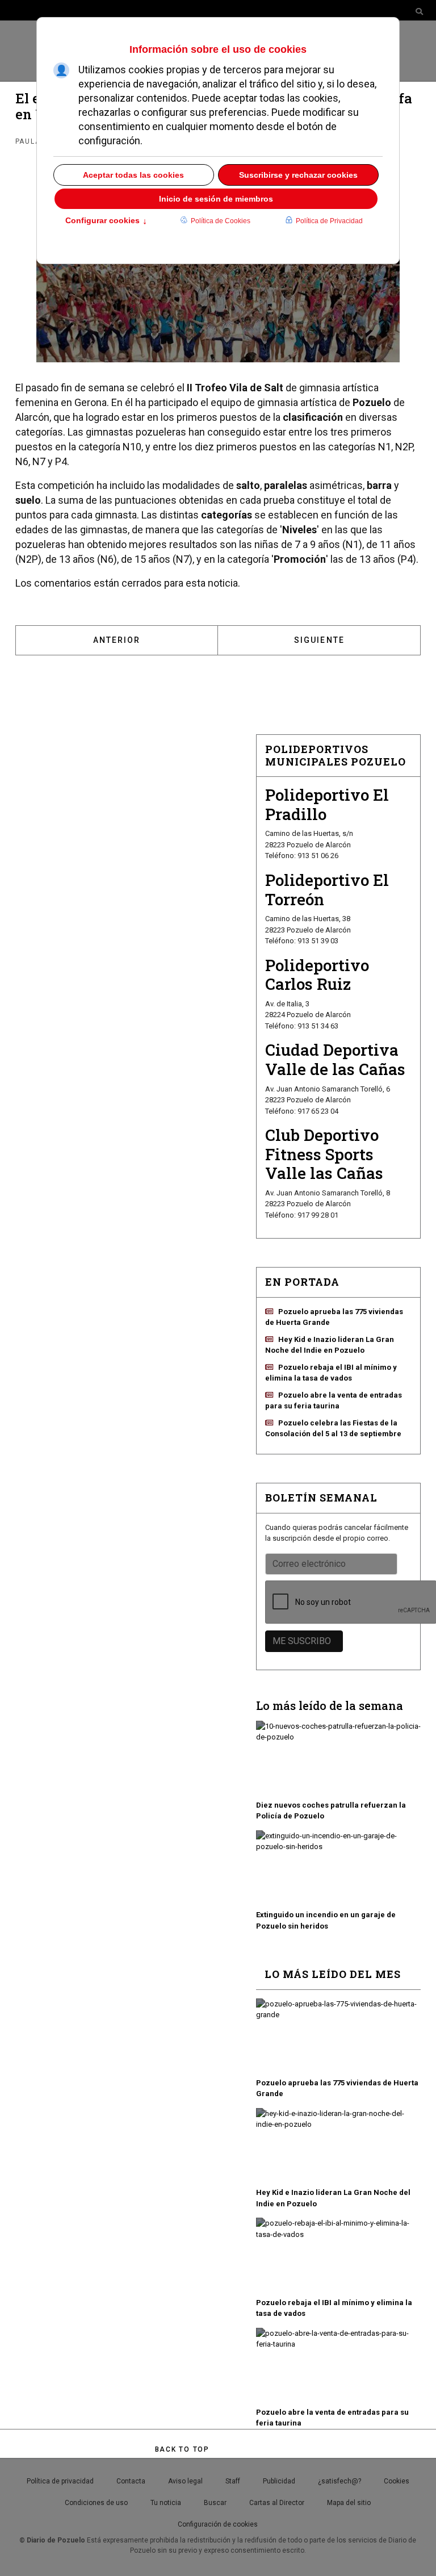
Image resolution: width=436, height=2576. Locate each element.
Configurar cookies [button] (106, 221)
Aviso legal (185, 2481)
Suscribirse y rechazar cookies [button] (298, 175)
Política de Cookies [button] (221, 221)
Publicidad (279, 2481)
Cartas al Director (277, 2503)
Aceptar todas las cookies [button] (133, 175)
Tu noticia (166, 2503)
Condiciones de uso (96, 2503)
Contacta (131, 2481)
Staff (233, 2481)
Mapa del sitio (349, 2503)
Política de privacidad (60, 2481)
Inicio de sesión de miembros (216, 199)
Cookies (397, 2481)
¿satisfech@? (339, 2481)
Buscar (215, 2503)
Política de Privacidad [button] (329, 221)
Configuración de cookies (218, 2524)
